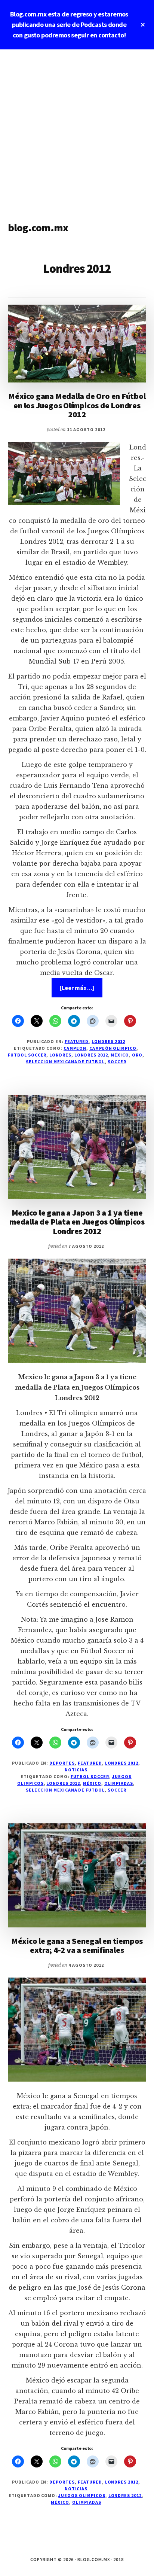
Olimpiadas (119, 1783)
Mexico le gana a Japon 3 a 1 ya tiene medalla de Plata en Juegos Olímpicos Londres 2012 (77, 1222)
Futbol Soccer (27, 1055)
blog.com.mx (38, 228)
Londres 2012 (108, 1041)
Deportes (62, 1763)
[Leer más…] (81, 990)
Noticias (76, 1770)
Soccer (117, 1062)
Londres (60, 1055)
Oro (137, 1055)
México (120, 1055)
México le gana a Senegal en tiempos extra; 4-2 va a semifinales (77, 1945)
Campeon (75, 1048)
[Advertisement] (77, 130)
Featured (77, 1041)
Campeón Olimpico (113, 1048)
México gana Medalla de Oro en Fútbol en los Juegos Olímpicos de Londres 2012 (77, 405)
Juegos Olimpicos (82, 2495)
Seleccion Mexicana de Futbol (65, 1062)
